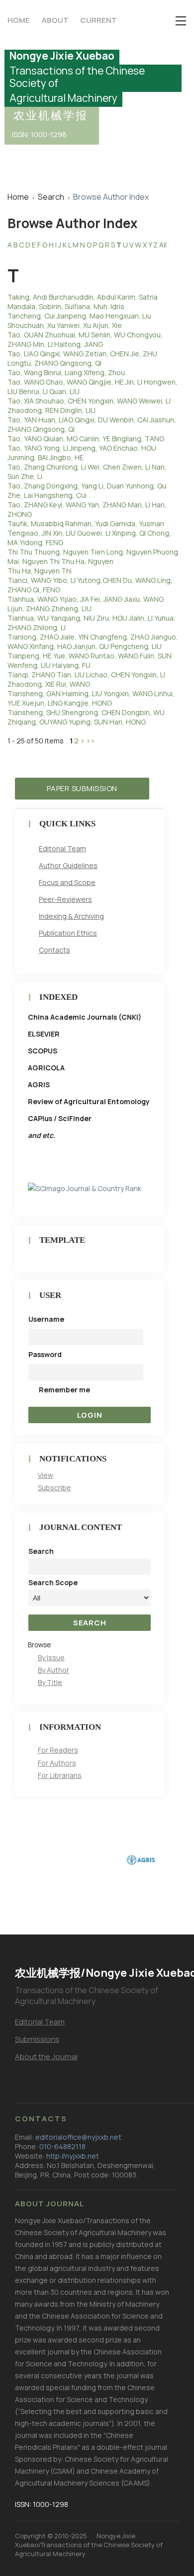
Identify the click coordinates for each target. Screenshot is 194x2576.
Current (98, 20)
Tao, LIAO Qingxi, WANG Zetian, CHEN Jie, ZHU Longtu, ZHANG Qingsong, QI (82, 358)
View (46, 1475)
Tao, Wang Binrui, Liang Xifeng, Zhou (66, 372)
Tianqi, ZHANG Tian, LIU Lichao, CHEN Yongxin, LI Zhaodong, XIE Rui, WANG (86, 679)
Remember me (64, 1390)
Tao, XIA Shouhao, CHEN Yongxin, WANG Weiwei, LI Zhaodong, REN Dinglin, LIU (89, 405)
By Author (53, 1670)
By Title (50, 1682)
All (163, 245)
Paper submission (82, 788)
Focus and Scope (67, 882)
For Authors (57, 1763)
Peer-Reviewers (65, 899)
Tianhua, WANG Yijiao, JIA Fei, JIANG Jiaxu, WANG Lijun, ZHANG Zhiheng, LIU (86, 604)
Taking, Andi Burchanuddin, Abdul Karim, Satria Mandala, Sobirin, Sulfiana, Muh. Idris (83, 302)
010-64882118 (62, 2146)
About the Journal (46, 2056)
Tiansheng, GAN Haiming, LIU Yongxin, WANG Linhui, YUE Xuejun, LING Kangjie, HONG (91, 698)
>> (91, 741)
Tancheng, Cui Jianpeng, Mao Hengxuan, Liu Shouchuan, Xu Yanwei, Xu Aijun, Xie (79, 321)
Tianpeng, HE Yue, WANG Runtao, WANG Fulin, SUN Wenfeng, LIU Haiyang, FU (90, 660)
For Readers (58, 1750)
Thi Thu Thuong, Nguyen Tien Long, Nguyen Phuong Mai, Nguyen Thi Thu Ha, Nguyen (93, 557)
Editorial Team (62, 848)
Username (46, 1319)
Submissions (37, 2039)
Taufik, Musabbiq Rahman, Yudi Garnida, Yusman (86, 523)
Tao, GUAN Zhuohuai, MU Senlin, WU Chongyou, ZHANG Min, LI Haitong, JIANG (85, 339)
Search (51, 197)
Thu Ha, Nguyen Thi (40, 571)
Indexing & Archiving (71, 916)
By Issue (51, 1657)
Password (45, 1354)
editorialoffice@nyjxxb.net (78, 2137)
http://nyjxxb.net (73, 2156)
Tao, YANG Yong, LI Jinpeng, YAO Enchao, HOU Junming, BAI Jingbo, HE (82, 453)
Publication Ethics (68, 933)
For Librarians (60, 1775)
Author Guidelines (68, 865)
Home (19, 20)
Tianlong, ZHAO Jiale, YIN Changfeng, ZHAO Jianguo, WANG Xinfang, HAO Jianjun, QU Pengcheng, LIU (93, 642)
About (55, 20)
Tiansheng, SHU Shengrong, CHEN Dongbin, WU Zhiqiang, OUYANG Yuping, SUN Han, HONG (86, 717)
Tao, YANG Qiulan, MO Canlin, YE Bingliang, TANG (86, 439)
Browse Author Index (111, 197)
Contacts (54, 950)
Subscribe (54, 1488)
